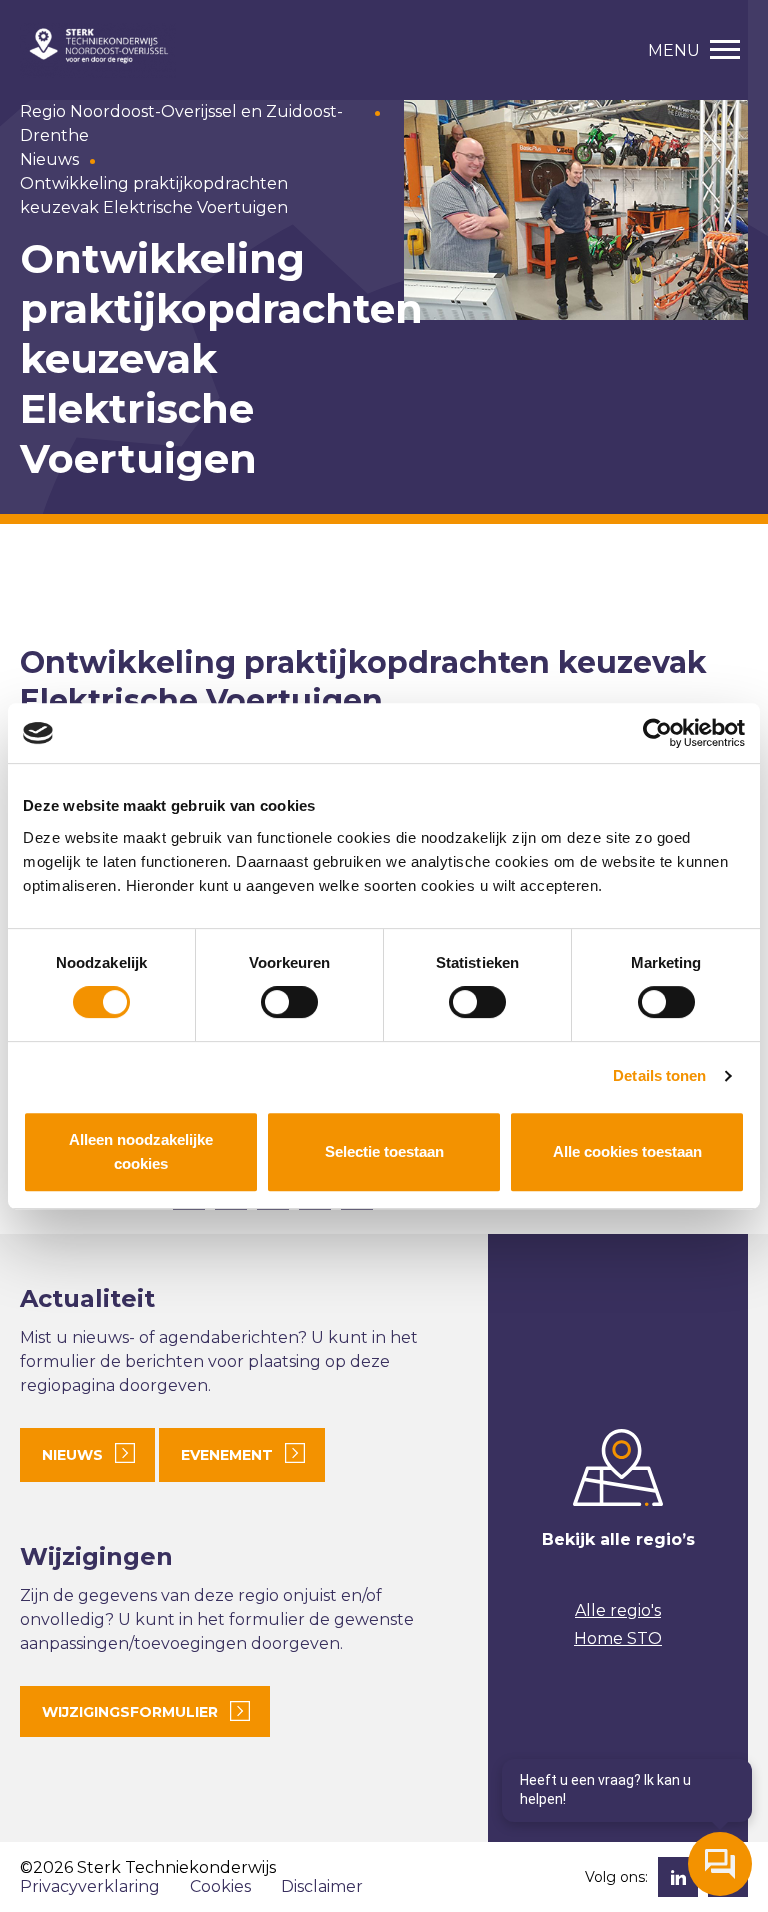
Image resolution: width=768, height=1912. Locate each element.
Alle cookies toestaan (627, 1151)
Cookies (220, 1886)
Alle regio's (618, 1610)
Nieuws (49, 159)
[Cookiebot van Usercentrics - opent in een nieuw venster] (657, 733)
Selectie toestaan (384, 1151)
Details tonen (659, 1075)
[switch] (289, 1002)
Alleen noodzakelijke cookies (141, 1151)
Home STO (618, 1638)
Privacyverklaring (90, 1886)
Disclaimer (322, 1886)
